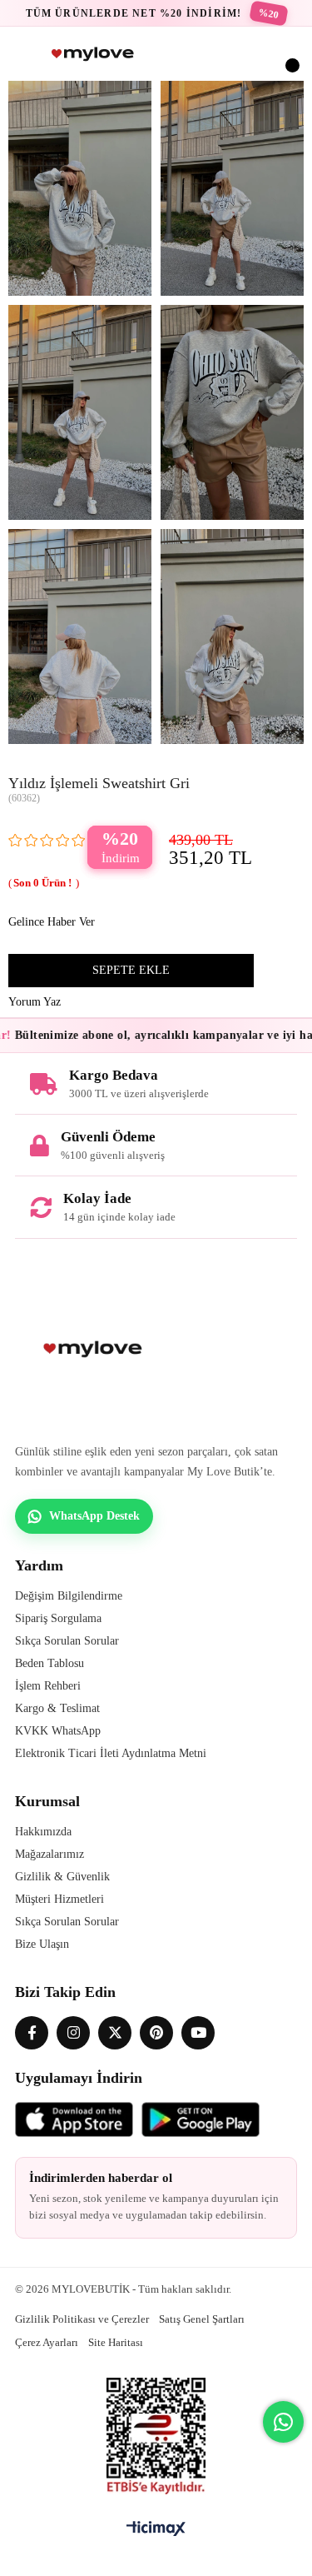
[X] (115, 2033)
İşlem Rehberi (48, 1686)
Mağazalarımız (50, 1854)
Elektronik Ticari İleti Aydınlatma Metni (111, 1753)
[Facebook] (32, 2033)
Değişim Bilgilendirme (69, 1596)
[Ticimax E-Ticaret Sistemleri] (156, 2530)
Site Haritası (116, 2342)
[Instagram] (73, 2033)
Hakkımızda (43, 1832)
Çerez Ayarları (47, 2342)
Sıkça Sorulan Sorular (67, 1641)
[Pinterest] (156, 2033)
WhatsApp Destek (94, 1516)
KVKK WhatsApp (58, 1731)
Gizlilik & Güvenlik (62, 1877)
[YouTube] (198, 2033)
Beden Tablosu (50, 1663)
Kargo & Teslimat (57, 1708)
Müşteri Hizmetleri (59, 1899)
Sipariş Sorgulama (58, 1618)
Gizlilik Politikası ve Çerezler (82, 2319)
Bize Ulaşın (42, 1944)
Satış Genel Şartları (202, 2319)
